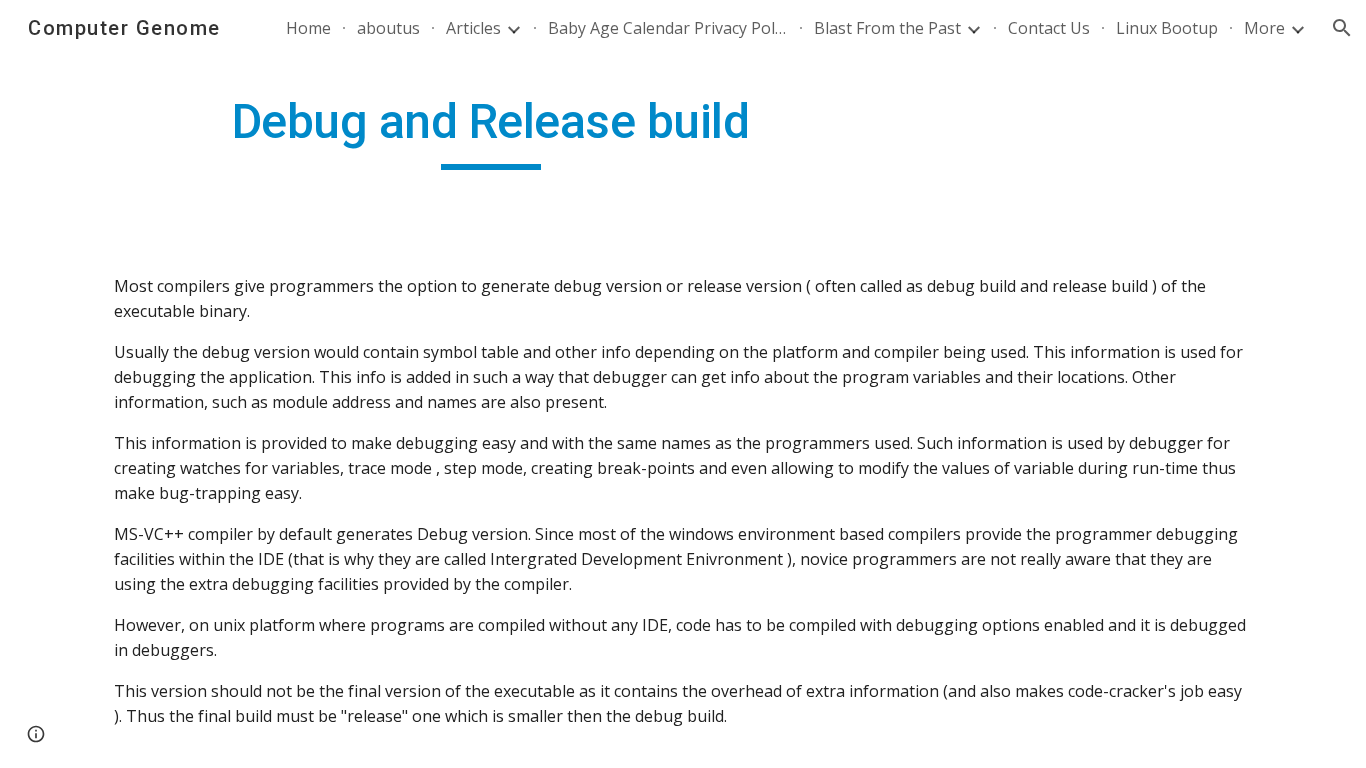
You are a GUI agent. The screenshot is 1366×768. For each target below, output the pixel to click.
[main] (491, 131)
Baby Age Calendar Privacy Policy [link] (668, 28)
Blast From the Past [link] (887, 28)
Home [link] (308, 28)
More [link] (1264, 28)
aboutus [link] (388, 28)
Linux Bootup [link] (1167, 28)
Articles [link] (473, 28)
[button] (1342, 28)
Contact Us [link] (1049, 28)
